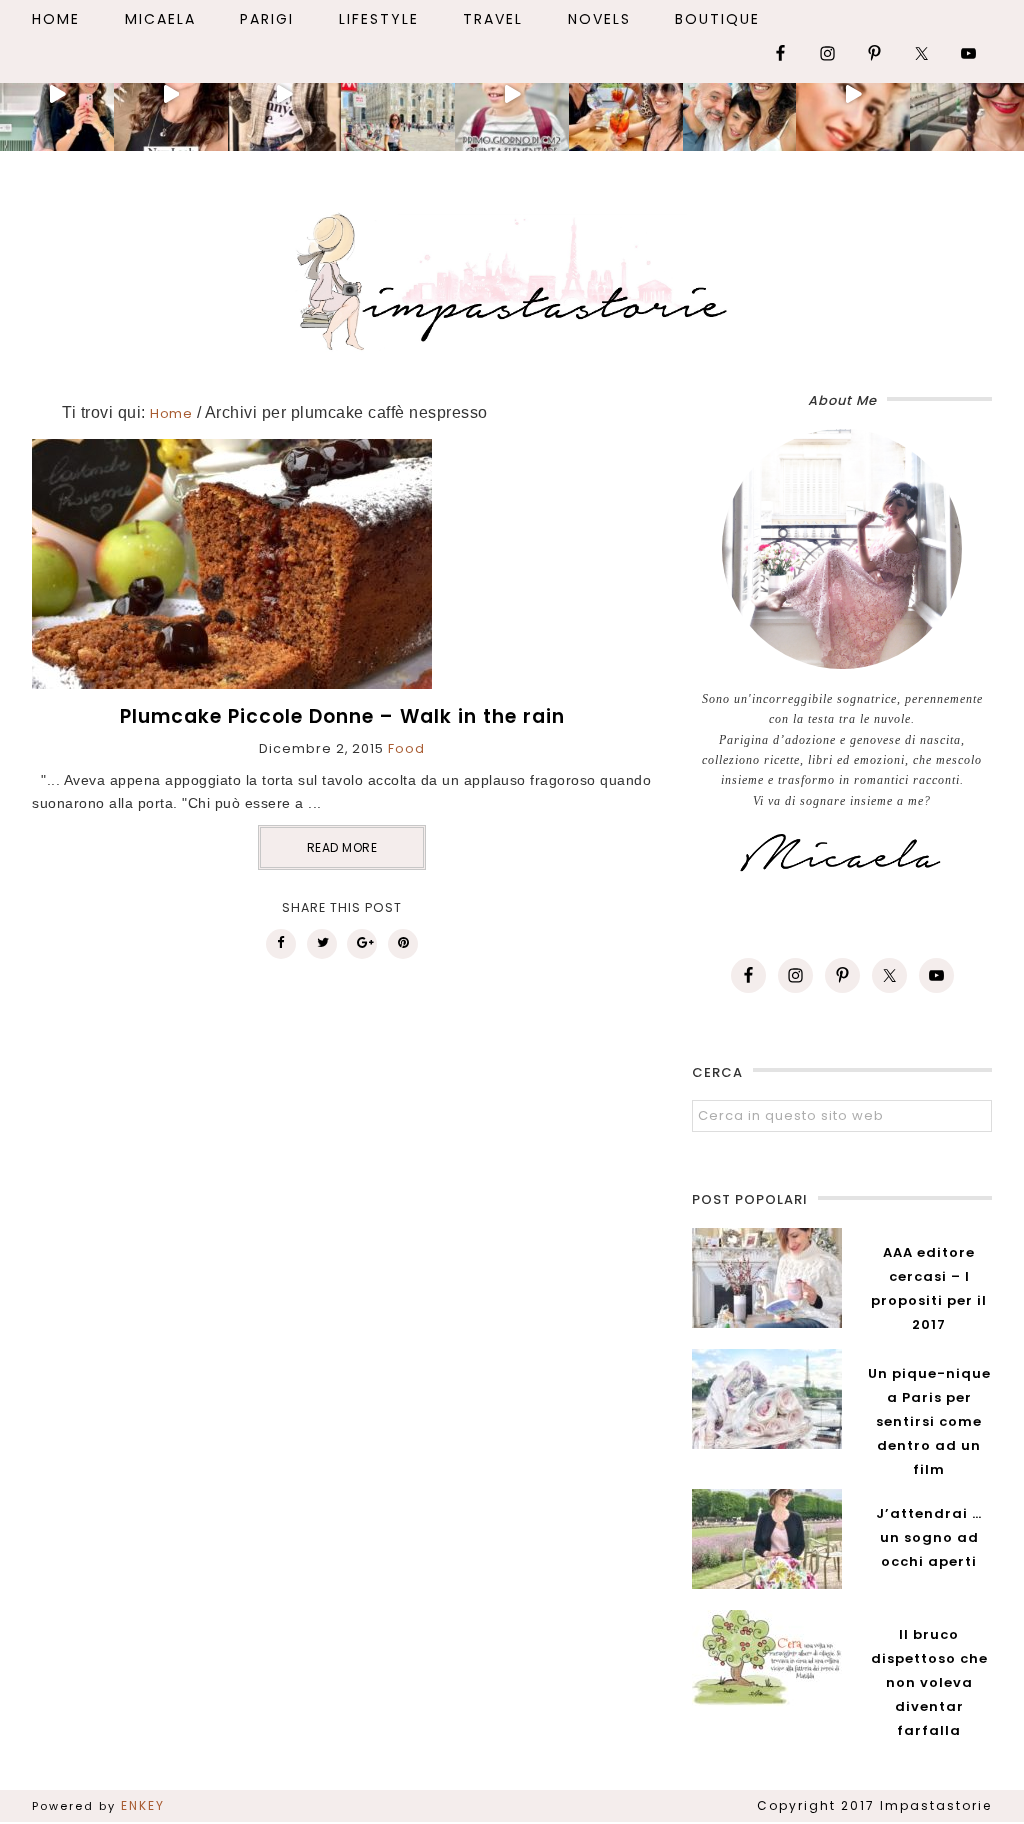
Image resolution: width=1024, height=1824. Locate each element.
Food (406, 748)
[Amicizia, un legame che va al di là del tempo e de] (626, 95)
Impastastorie (512, 278)
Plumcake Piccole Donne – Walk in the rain (342, 716)
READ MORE (342, 847)
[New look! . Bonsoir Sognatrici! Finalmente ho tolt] (171, 95)
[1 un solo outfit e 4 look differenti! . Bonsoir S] (285, 95)
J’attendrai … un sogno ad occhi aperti (929, 1537)
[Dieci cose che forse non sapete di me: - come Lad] (398, 95)
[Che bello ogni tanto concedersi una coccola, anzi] (57, 95)
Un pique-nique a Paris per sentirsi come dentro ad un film (929, 1421)
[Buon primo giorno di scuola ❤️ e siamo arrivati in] (512, 95)
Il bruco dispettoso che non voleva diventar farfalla (929, 1682)
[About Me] (842, 549)
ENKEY (143, 1805)
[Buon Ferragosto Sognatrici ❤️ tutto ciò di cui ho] (740, 95)
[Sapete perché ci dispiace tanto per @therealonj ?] (853, 95)
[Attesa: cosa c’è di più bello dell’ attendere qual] (967, 95)
